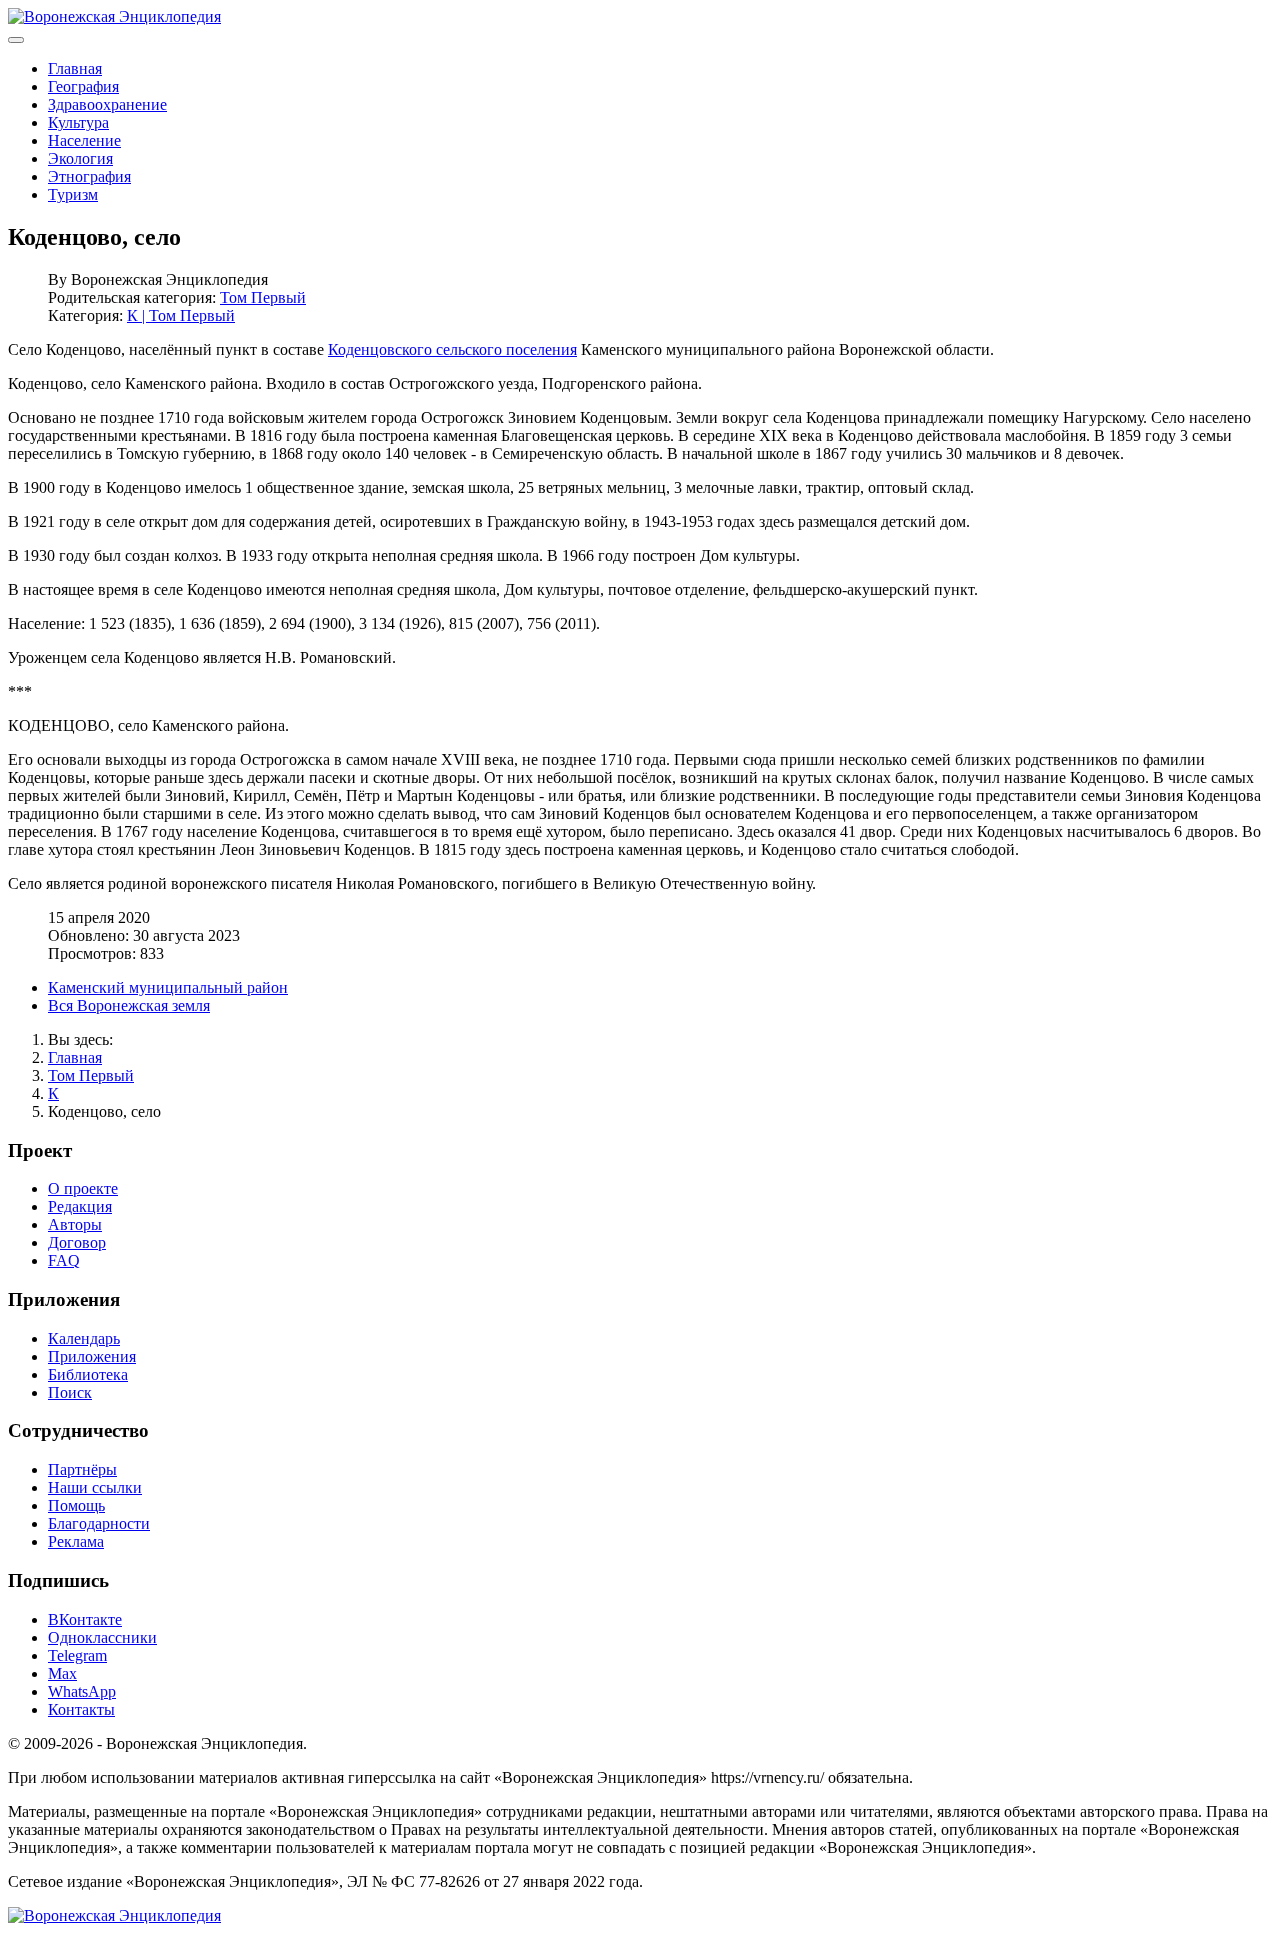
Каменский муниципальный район (168, 987)
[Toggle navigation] (16, 40)
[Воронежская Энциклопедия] (114, 16)
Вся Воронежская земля (129, 1005)
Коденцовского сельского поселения (452, 349)
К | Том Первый (181, 315)
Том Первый (263, 297)
